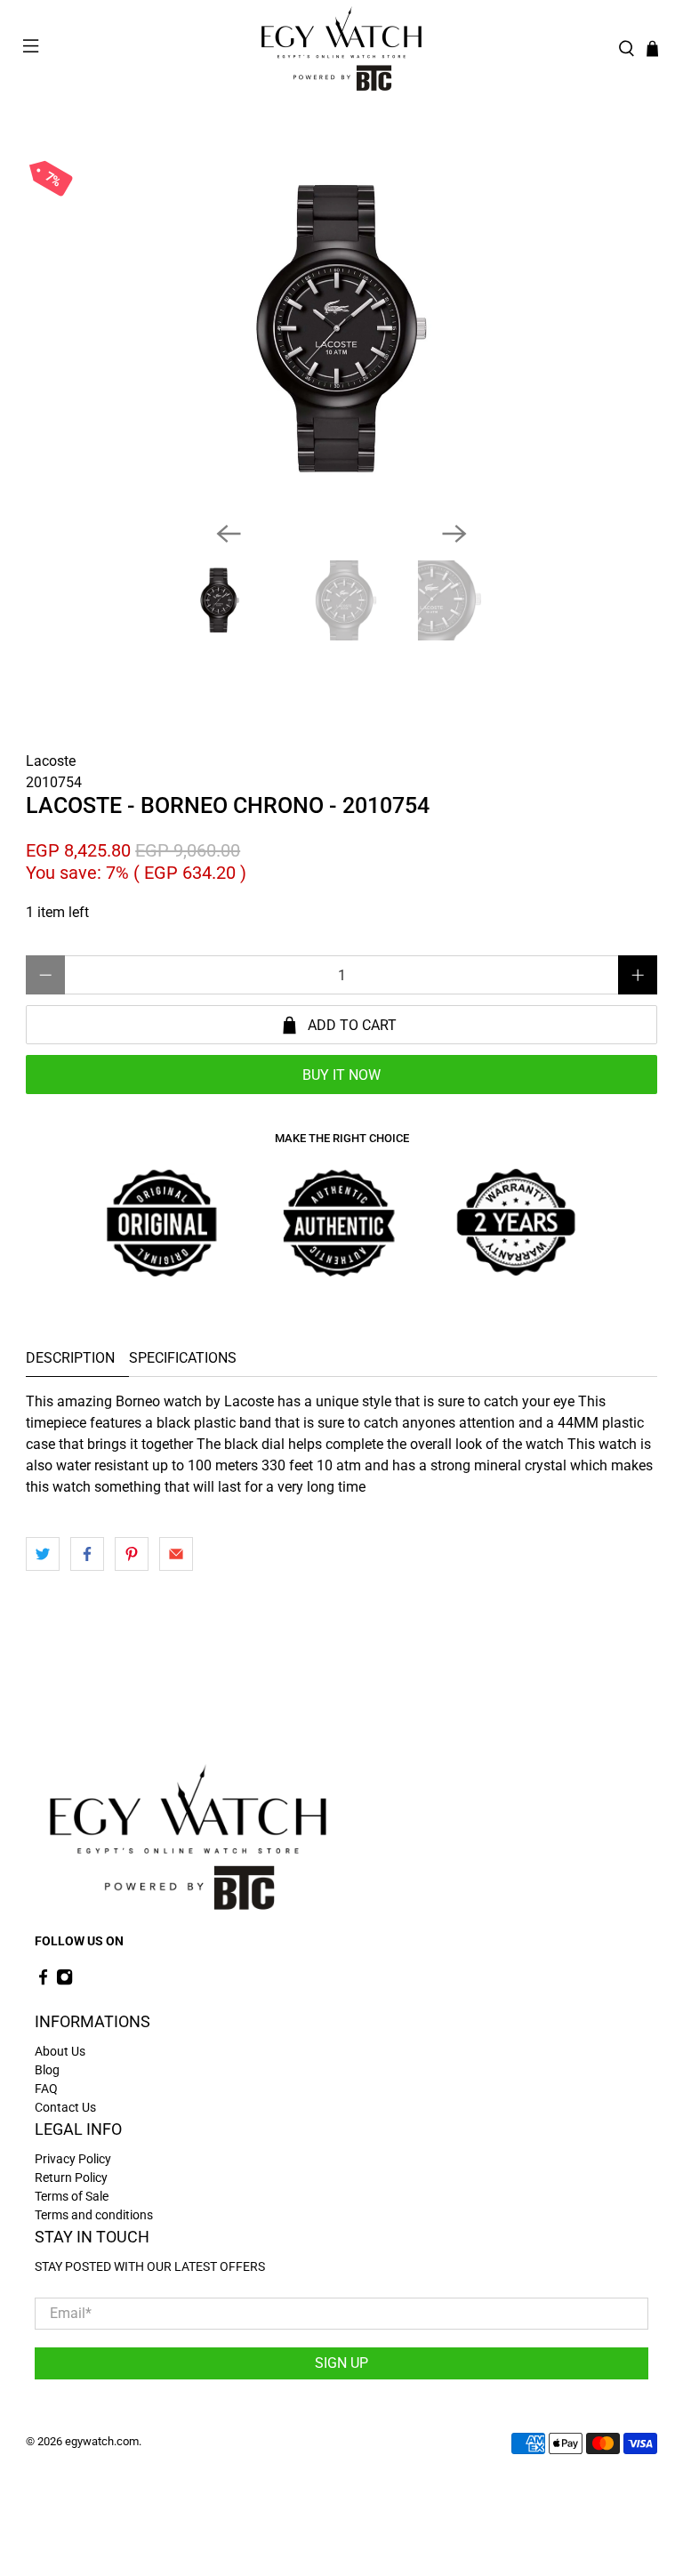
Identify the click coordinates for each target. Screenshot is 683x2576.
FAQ (46, 2089)
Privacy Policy (73, 2159)
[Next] (454, 534)
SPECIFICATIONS (183, 1358)
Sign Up (341, 2363)
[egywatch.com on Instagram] (64, 1982)
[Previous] (229, 534)
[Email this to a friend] (176, 1554)
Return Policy (71, 2178)
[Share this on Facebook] (87, 1554)
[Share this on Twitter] (43, 1554)
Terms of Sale (72, 2196)
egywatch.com (102, 2441)
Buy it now (341, 1075)
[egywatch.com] (341, 49)
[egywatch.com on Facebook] (43, 1982)
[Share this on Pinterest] (132, 1554)
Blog (47, 2070)
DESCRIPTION (70, 1358)
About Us (60, 2051)
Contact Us (65, 2107)
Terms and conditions (94, 2215)
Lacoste (51, 761)
